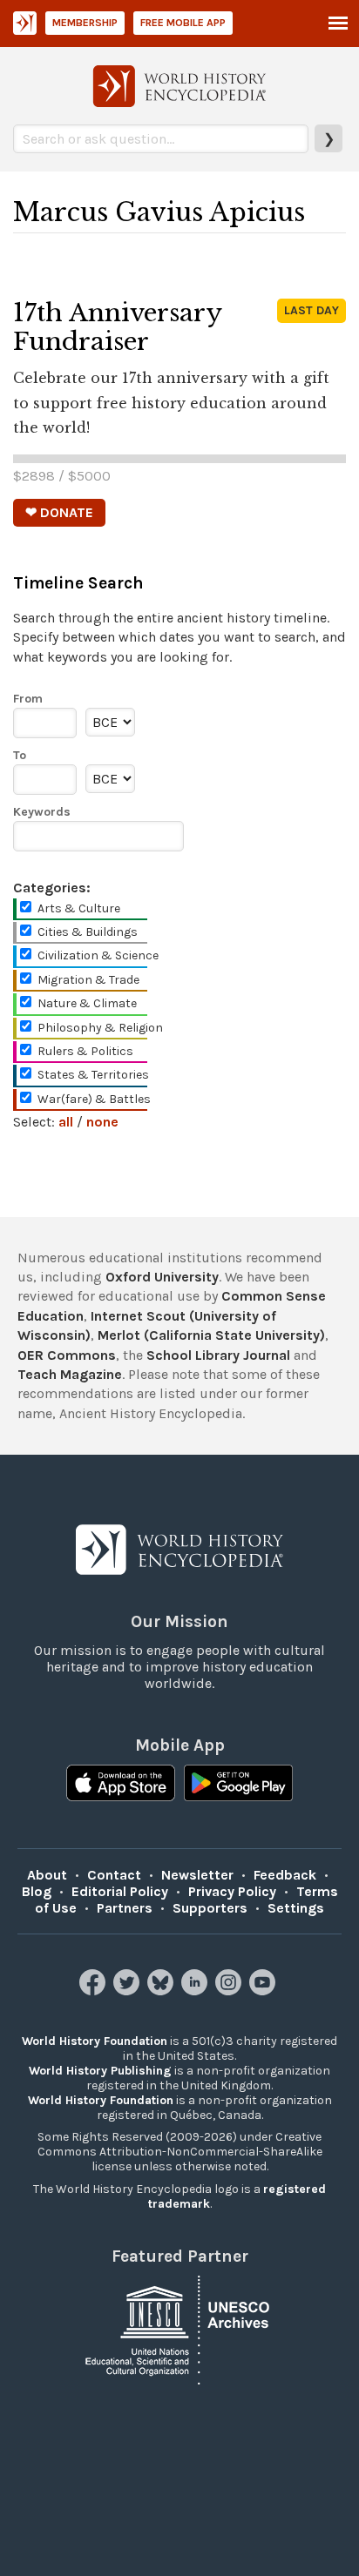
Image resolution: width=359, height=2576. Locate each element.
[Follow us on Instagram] (230, 1991)
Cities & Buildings (88, 932)
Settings (296, 1908)
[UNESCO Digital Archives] (179, 2329)
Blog (37, 1891)
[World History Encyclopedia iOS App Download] (121, 1785)
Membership (85, 23)
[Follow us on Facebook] (95, 1991)
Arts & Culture (79, 908)
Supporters (210, 1908)
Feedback (285, 1875)
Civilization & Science (98, 955)
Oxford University (162, 1277)
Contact (114, 1875)
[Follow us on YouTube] (264, 1991)
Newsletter (197, 1875)
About (47, 1875)
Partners (125, 1908)
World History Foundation (95, 2041)
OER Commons (67, 1355)
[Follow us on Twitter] (129, 1991)
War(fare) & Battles (94, 1099)
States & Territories (93, 1075)
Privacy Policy (232, 1891)
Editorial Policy (120, 1891)
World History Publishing (100, 2071)
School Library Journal (218, 1355)
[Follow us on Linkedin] (196, 1991)
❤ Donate (59, 512)
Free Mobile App (183, 23)
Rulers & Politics (85, 1051)
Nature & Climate (87, 1003)
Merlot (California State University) (211, 1335)
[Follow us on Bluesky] (163, 1991)
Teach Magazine (70, 1374)
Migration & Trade (88, 980)
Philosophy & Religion (100, 1028)
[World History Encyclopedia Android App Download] (238, 1785)
